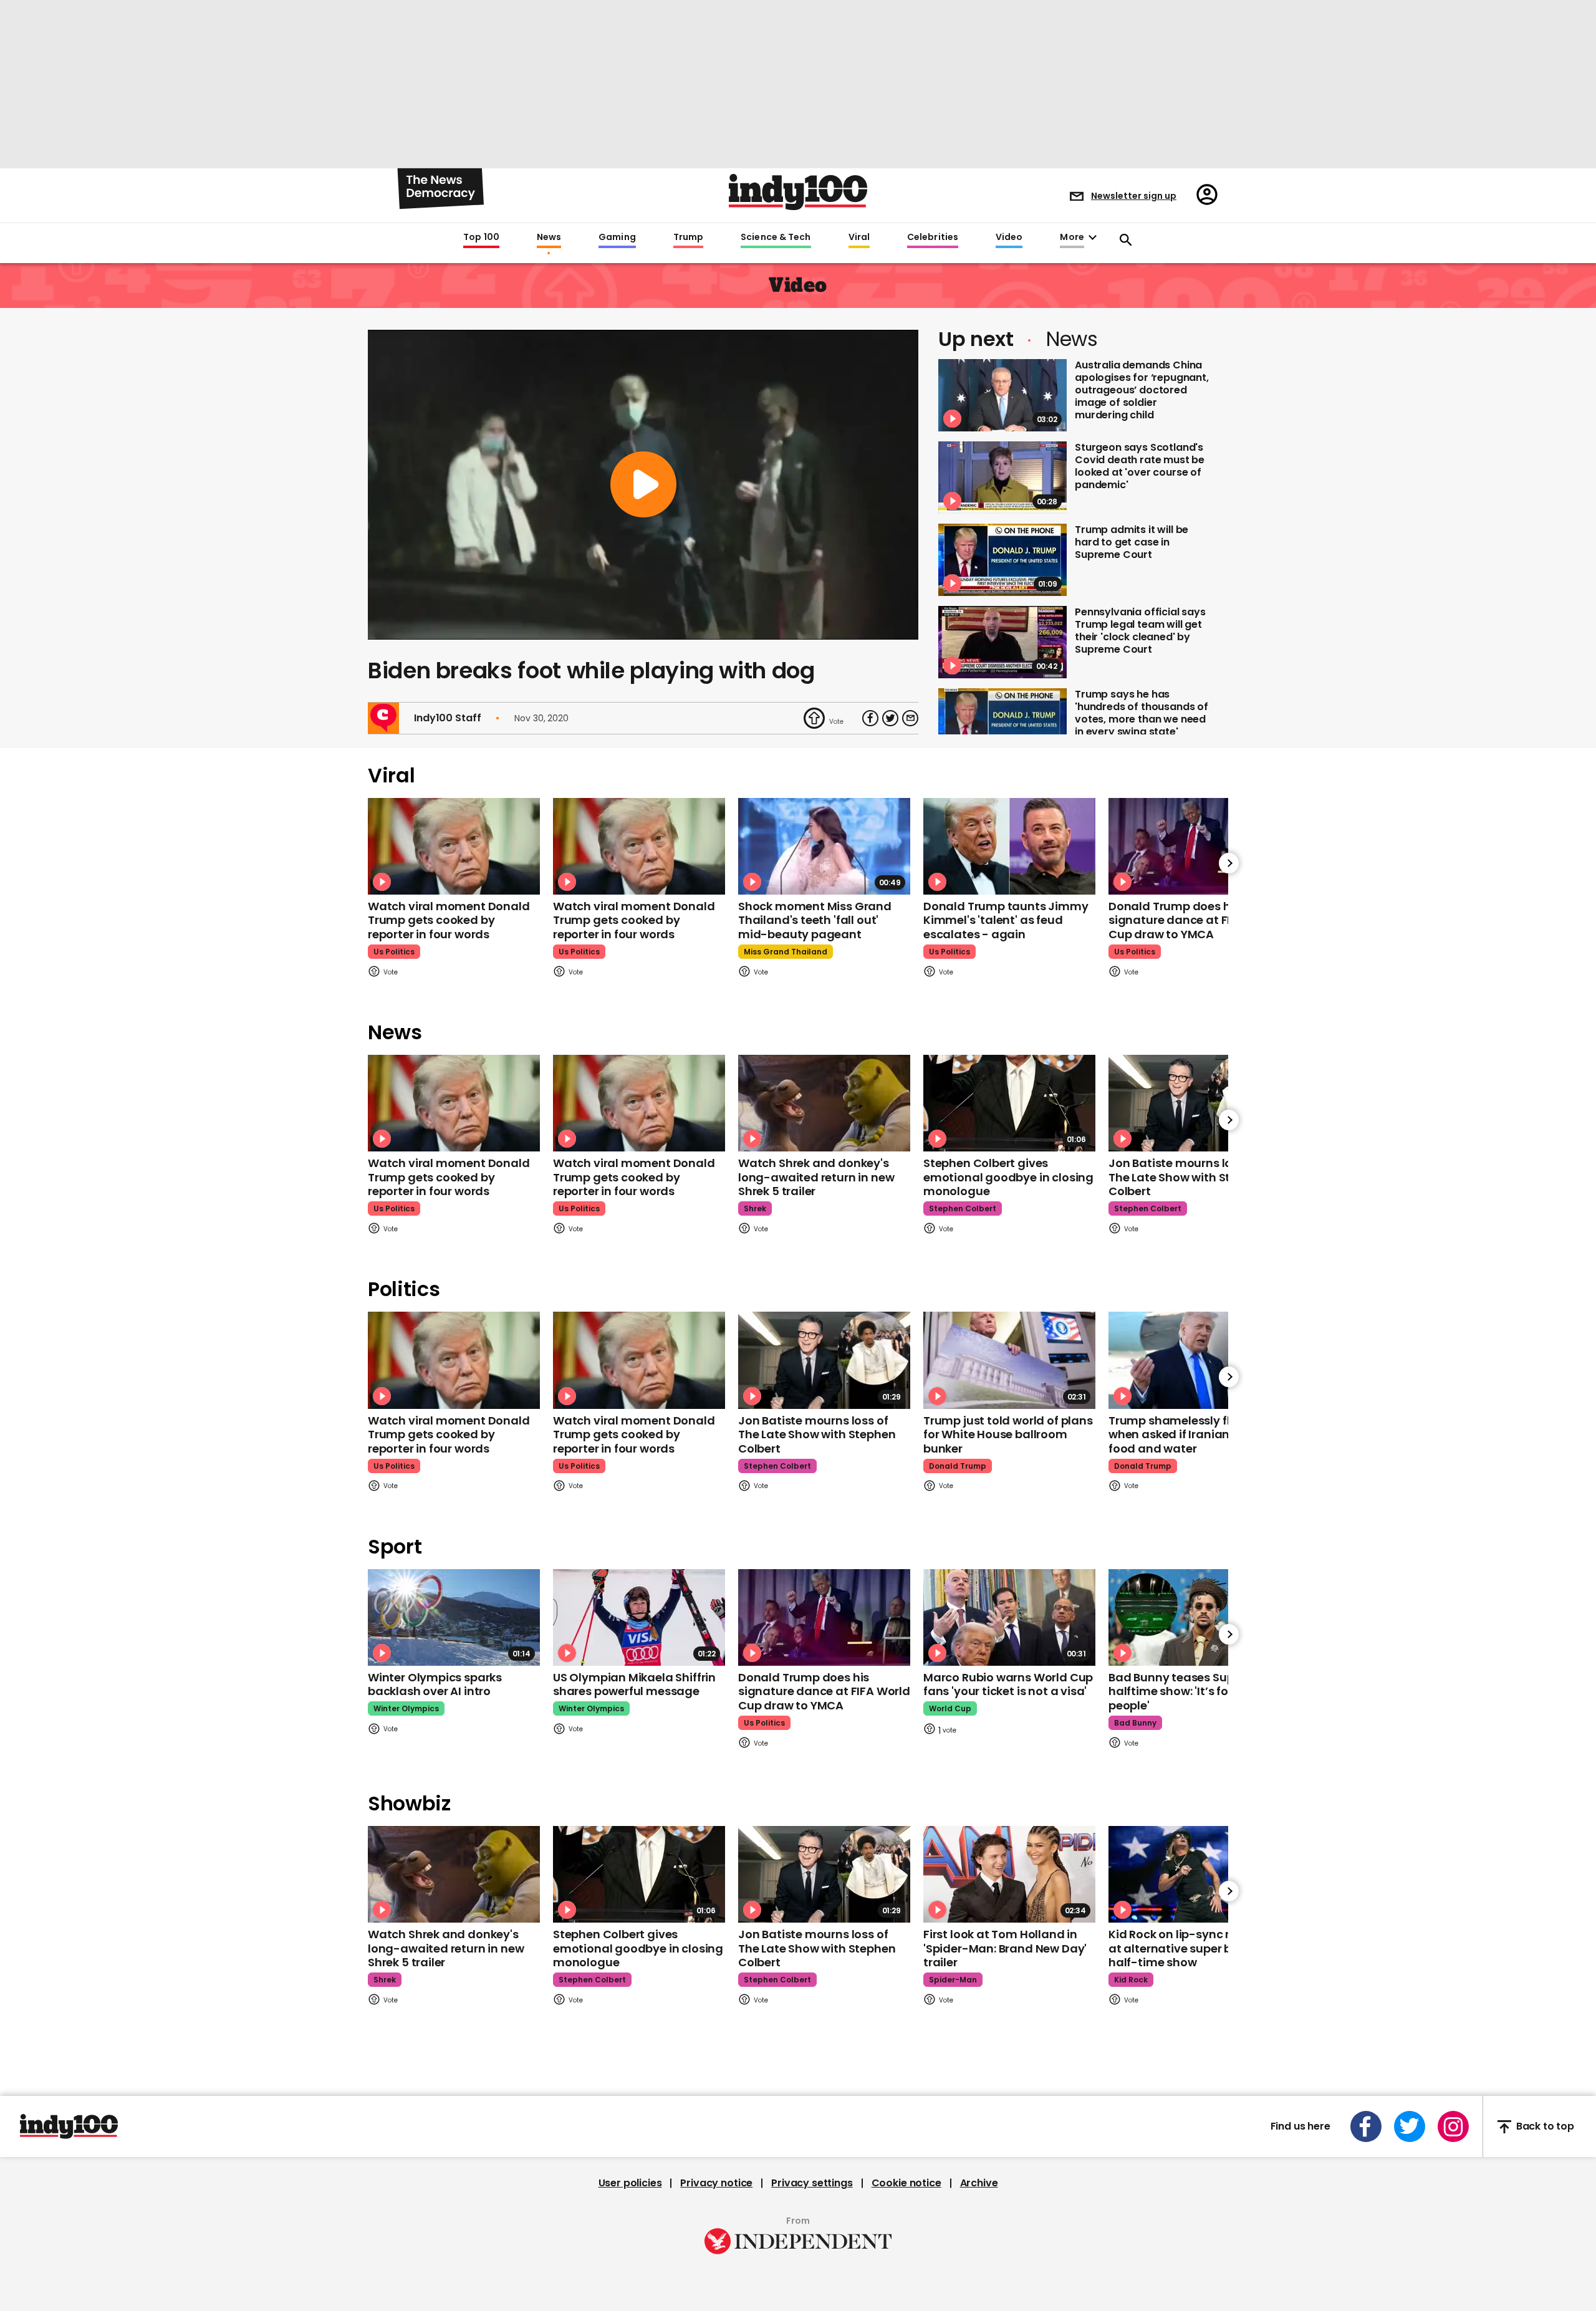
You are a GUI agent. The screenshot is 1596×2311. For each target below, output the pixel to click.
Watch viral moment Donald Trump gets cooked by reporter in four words (449, 920)
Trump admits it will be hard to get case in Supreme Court (1132, 542)
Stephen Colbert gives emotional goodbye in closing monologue (1008, 1177)
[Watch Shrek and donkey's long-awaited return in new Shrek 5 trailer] (824, 1103)
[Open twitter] (1410, 2126)
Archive (979, 2183)
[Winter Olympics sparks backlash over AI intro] (454, 1617)
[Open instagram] (1453, 2126)
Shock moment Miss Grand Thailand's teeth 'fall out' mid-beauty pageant (815, 920)
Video (1009, 238)
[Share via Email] (910, 718)
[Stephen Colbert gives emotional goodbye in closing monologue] (1009, 1103)
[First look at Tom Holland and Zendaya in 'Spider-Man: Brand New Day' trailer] (1009, 1874)
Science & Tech (776, 238)
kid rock (1131, 1980)
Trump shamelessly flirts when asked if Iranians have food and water (1188, 1434)
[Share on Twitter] (890, 718)
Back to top (1545, 2127)
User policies (630, 2183)
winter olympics (406, 1708)
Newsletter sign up (1134, 196)
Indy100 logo (798, 192)
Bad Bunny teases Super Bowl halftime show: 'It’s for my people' (1191, 1691)
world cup (950, 1708)
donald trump (958, 1466)
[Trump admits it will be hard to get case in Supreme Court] (1002, 560)
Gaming (617, 238)
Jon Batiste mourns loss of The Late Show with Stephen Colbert (1187, 1177)
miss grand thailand (786, 952)
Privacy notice (716, 2183)
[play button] (643, 485)
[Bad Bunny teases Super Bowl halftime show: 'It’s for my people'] (1195, 1617)
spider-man (953, 1980)
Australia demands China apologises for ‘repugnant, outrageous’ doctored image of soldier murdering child (1142, 390)
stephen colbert (963, 1208)
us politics (394, 952)
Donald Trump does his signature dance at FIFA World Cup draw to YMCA (1195, 920)
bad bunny (1135, 1723)
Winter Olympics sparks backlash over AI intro (435, 1684)
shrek (755, 1208)
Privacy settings (812, 2183)
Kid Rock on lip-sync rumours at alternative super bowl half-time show (1191, 1948)
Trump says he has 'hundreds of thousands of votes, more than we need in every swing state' (1142, 713)
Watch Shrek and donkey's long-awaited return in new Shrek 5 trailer (816, 1177)
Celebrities (933, 238)
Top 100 (481, 238)
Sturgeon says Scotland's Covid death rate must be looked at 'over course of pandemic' (1140, 466)
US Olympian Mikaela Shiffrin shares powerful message (634, 1684)
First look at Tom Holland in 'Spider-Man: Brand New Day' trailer (1005, 1948)
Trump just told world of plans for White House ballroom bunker (1008, 1434)
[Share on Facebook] (870, 718)
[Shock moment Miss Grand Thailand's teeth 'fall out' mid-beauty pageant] (824, 846)
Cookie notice (906, 2183)
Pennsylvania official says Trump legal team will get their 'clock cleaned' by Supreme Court (1140, 631)
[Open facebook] (1366, 2126)
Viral (859, 238)
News (549, 238)
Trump (688, 238)
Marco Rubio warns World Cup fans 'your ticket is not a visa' (1008, 1684)
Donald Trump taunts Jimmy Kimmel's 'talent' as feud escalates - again (1006, 920)
